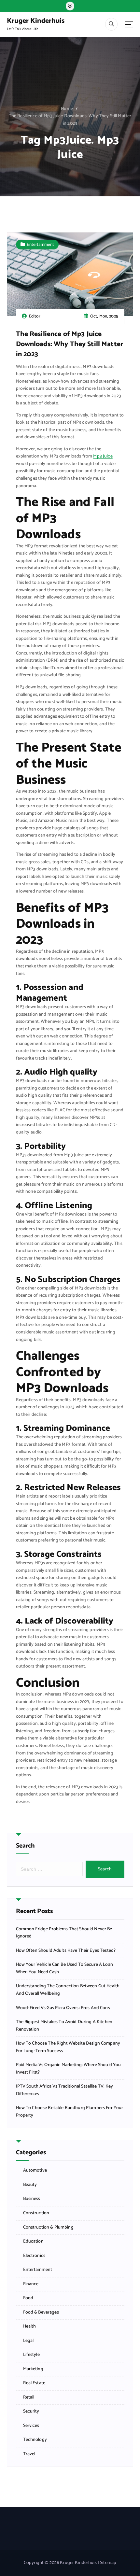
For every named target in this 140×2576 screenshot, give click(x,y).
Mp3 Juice (103, 456)
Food (28, 2298)
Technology (35, 2440)
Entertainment (40, 245)
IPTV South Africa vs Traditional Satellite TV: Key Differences (65, 2090)
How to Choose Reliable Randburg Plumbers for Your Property (70, 2112)
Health (30, 2327)
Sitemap (108, 2563)
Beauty (30, 2185)
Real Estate (34, 2383)
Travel (29, 2454)
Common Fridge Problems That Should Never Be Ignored (64, 1933)
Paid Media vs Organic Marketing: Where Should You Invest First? (69, 2069)
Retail (29, 2398)
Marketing (33, 2369)
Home (67, 109)
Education (33, 2242)
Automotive (35, 2171)
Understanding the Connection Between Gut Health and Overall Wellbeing (68, 1990)
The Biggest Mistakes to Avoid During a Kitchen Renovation (64, 2026)
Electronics (34, 2256)
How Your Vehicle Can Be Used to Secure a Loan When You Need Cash (64, 1969)
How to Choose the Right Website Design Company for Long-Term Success (68, 2047)
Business (32, 2199)
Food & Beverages (41, 2313)
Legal (28, 2341)
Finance (31, 2284)
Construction (36, 2213)
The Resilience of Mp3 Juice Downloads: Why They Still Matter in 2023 (70, 120)
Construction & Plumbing (48, 2228)
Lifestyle (31, 2355)
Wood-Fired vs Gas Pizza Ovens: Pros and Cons (63, 2008)
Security (31, 2412)
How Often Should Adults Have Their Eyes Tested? (66, 1951)
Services (31, 2426)
